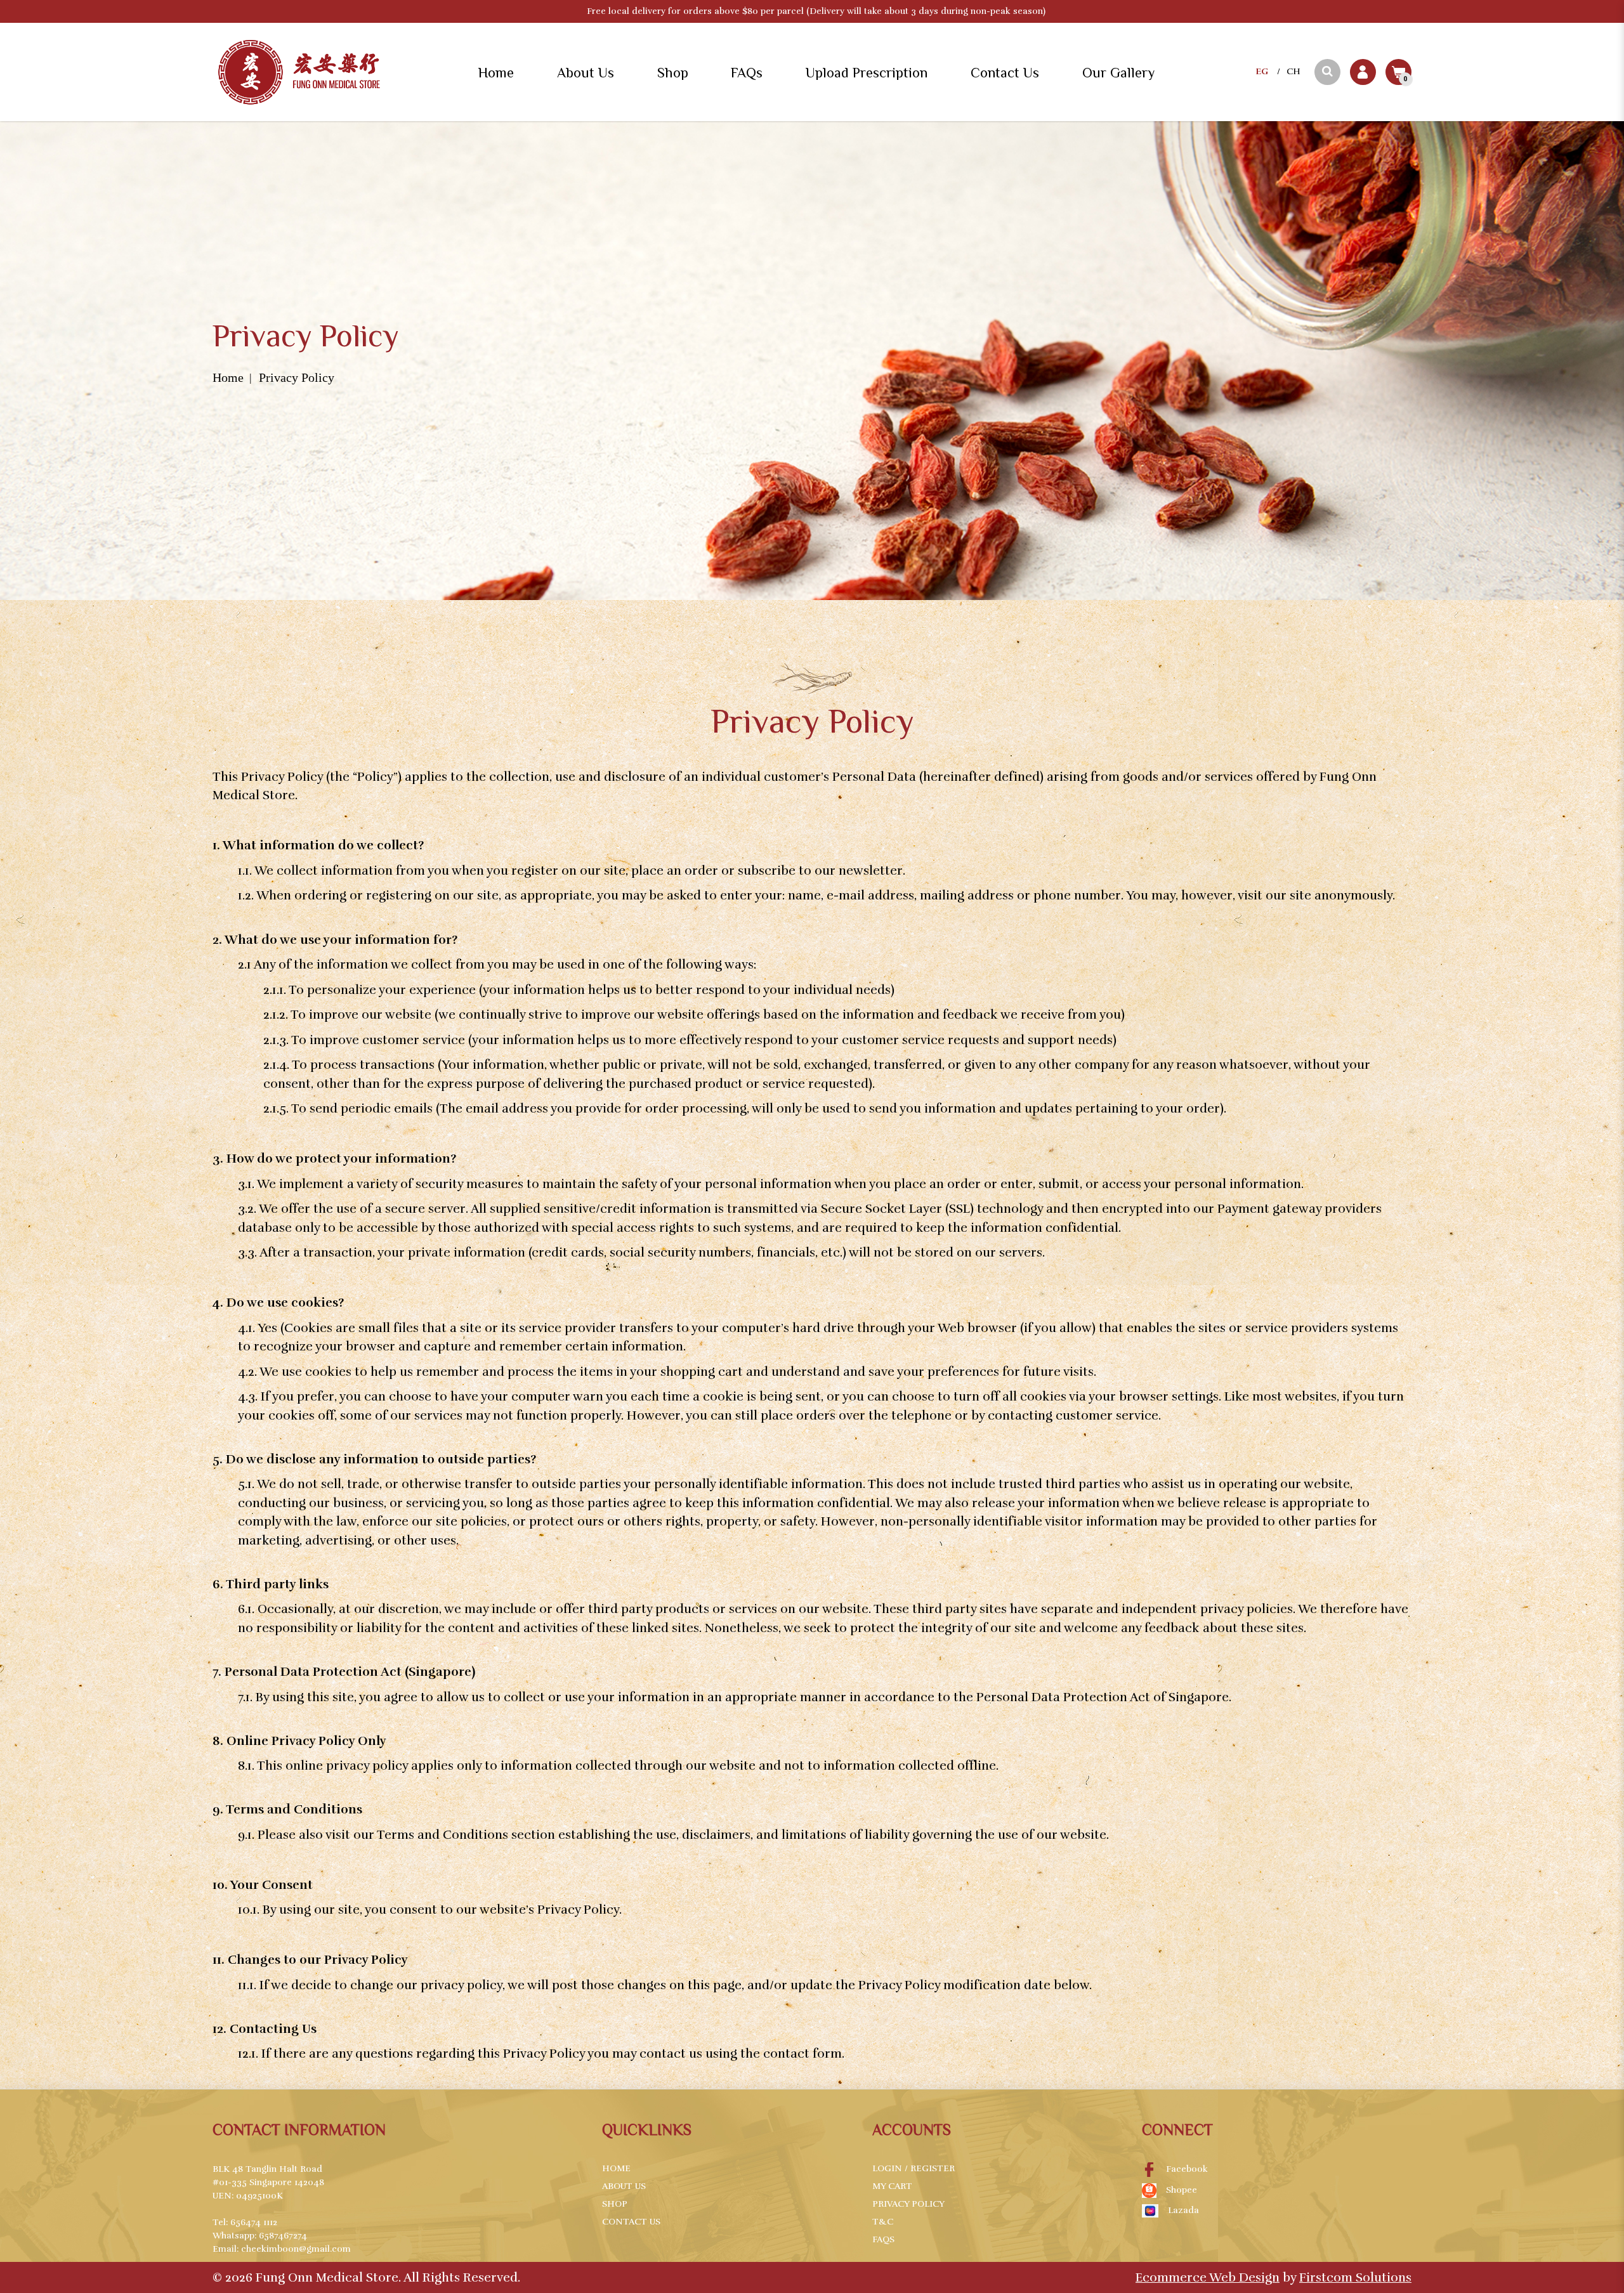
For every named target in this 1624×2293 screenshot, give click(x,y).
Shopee (1182, 2190)
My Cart (892, 2186)
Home (228, 377)
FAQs (883, 2239)
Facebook (1187, 2169)
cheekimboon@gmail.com (296, 2249)
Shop (615, 2204)
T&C (883, 2222)
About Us (624, 2186)
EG (1262, 71)
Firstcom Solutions (1355, 2277)
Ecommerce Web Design (1208, 2277)
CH (1293, 71)
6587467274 (283, 2236)
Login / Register (913, 2168)
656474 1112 (254, 2222)
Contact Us (631, 2222)
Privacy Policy (297, 377)
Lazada (1183, 2210)
